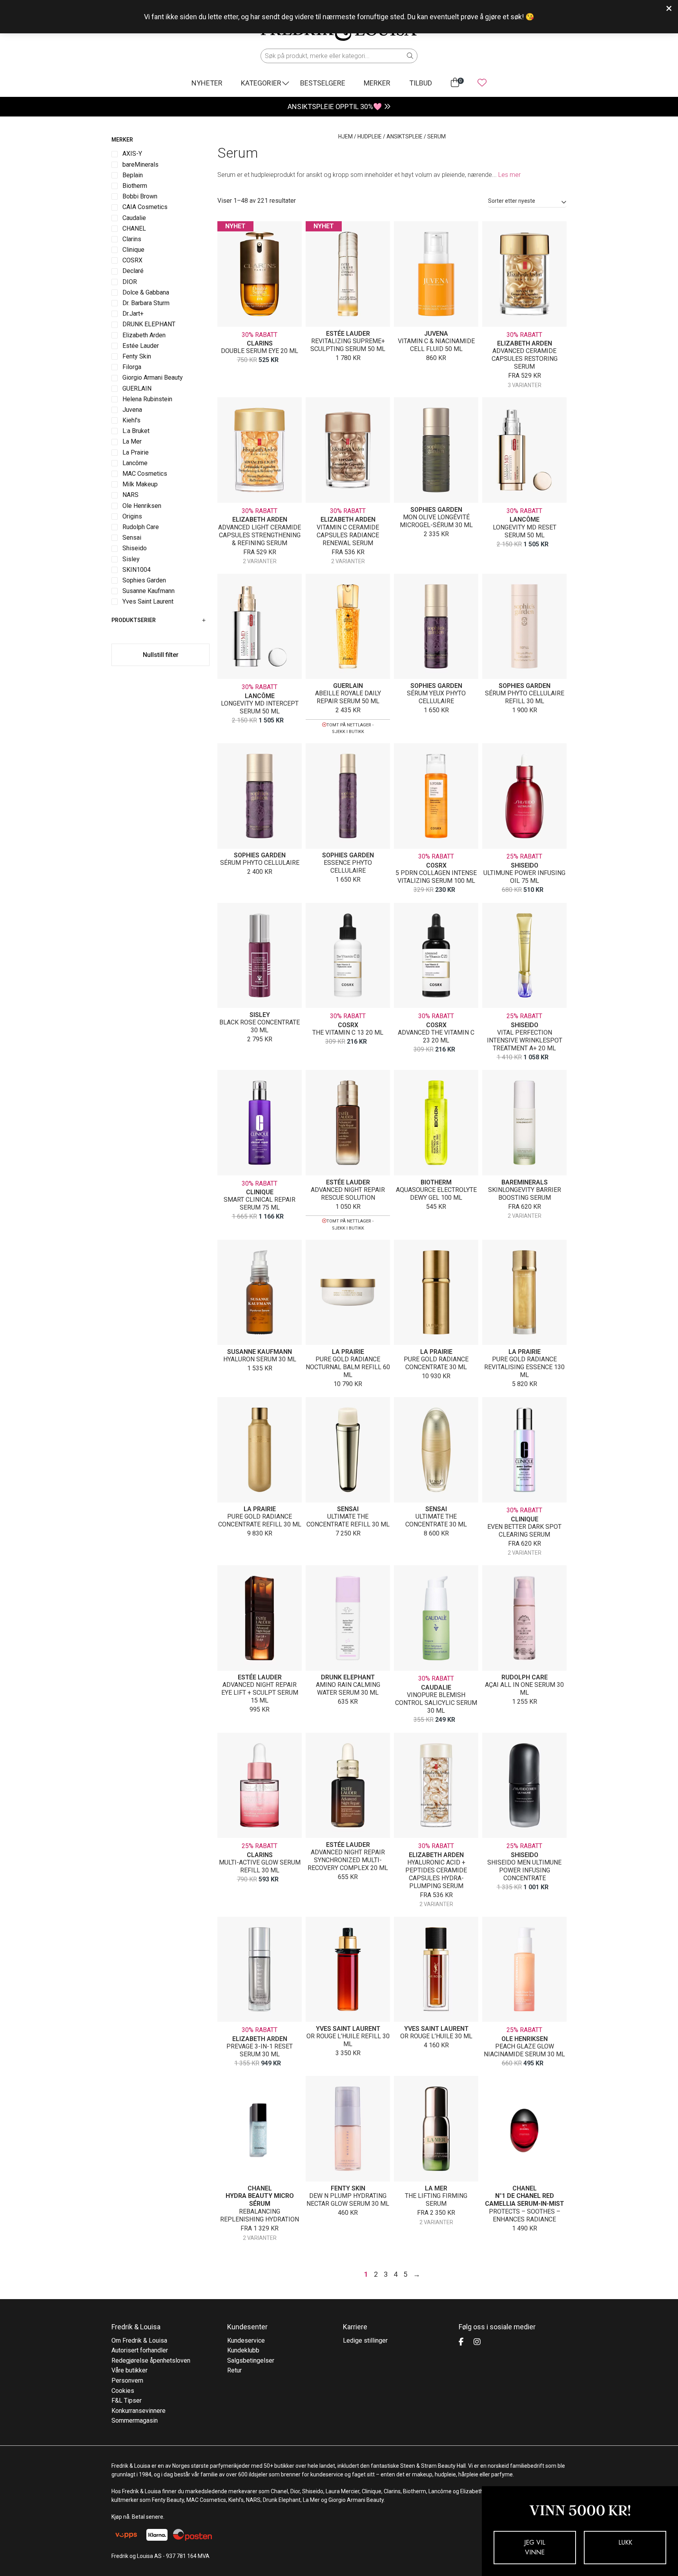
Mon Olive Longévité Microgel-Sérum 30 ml (436, 521)
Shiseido (525, 865)
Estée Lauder (348, 334)
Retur (234, 2370)
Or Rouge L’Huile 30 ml (436, 2036)
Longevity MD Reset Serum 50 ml (525, 531)
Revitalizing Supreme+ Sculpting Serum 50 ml (348, 345)
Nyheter (207, 83)
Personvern (127, 2380)
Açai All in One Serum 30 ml (524, 1689)
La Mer (436, 2188)
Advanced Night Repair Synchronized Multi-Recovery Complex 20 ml (348, 1860)
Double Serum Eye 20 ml (260, 351)
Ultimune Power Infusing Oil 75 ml (524, 877)
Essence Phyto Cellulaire (348, 867)
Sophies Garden (436, 510)
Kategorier (261, 83)
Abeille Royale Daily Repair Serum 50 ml (348, 697)
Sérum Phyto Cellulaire (260, 863)
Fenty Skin (348, 2188)
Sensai (348, 1509)
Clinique (260, 1192)
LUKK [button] (625, 2542)
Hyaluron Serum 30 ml (260, 1359)
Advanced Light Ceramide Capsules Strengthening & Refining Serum (260, 535)
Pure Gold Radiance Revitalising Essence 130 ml (524, 1367)
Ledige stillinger (365, 2340)
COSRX (436, 865)
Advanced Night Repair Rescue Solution (348, 1194)
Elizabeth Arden (525, 343)
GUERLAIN (348, 686)
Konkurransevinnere (139, 2411)
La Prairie (348, 1352)
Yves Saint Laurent (348, 2029)
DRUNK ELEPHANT (348, 1677)
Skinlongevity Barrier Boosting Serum (525, 1194)
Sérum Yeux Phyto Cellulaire (436, 697)
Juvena (436, 334)
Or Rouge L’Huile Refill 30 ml (348, 2040)
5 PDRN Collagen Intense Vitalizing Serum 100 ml (436, 877)
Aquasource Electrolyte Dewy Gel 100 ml (436, 1194)
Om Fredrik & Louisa (139, 2340)
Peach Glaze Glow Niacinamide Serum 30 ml (524, 2050)
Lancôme (525, 519)
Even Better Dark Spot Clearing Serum (524, 1531)
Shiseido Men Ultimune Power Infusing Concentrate (524, 1870)
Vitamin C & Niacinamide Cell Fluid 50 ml (436, 345)
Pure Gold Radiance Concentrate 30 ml (436, 1363)
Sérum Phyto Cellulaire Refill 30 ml (525, 697)
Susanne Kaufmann (260, 1352)
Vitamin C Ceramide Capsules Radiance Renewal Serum (348, 535)
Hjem (345, 136)
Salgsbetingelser (251, 2360)
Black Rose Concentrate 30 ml (260, 1026)
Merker (377, 83)
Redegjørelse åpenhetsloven (151, 2360)
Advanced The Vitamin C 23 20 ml (436, 1036)
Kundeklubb (243, 2350)
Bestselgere (323, 83)
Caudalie (436, 1687)
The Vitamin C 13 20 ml (348, 1032)
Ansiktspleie (405, 136)
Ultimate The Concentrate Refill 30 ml (348, 1520)
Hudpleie (370, 136)
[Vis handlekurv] (455, 83)
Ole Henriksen (525, 2039)
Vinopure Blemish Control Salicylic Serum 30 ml (436, 1703)
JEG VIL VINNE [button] (535, 2548)
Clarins (260, 343)
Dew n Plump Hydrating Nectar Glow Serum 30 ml (348, 2200)
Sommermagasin (135, 2420)
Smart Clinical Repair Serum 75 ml (260, 1203)
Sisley (260, 1015)
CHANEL (260, 2188)
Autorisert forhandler (140, 2350)
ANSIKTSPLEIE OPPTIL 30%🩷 (335, 106)
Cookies (123, 2391)
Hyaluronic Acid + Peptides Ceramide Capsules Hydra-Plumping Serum (436, 1874)
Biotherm (436, 1182)
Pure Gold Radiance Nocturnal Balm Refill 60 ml (348, 1367)
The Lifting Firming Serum (436, 2200)
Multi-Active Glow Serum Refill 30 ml (260, 1866)
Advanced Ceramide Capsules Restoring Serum (525, 359)
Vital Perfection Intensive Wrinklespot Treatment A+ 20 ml (525, 1040)
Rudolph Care (525, 1677)
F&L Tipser (127, 2400)
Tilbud (421, 83)
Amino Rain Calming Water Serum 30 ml (348, 1689)
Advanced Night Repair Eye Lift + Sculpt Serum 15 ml (260, 1693)
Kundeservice (246, 2340)
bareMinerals (525, 1182)
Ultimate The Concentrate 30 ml (436, 1520)
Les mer (509, 175)
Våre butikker (129, 2370)
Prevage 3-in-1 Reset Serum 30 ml (260, 2050)
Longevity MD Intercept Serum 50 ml (260, 707)
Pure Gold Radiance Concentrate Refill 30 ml (260, 1520)
